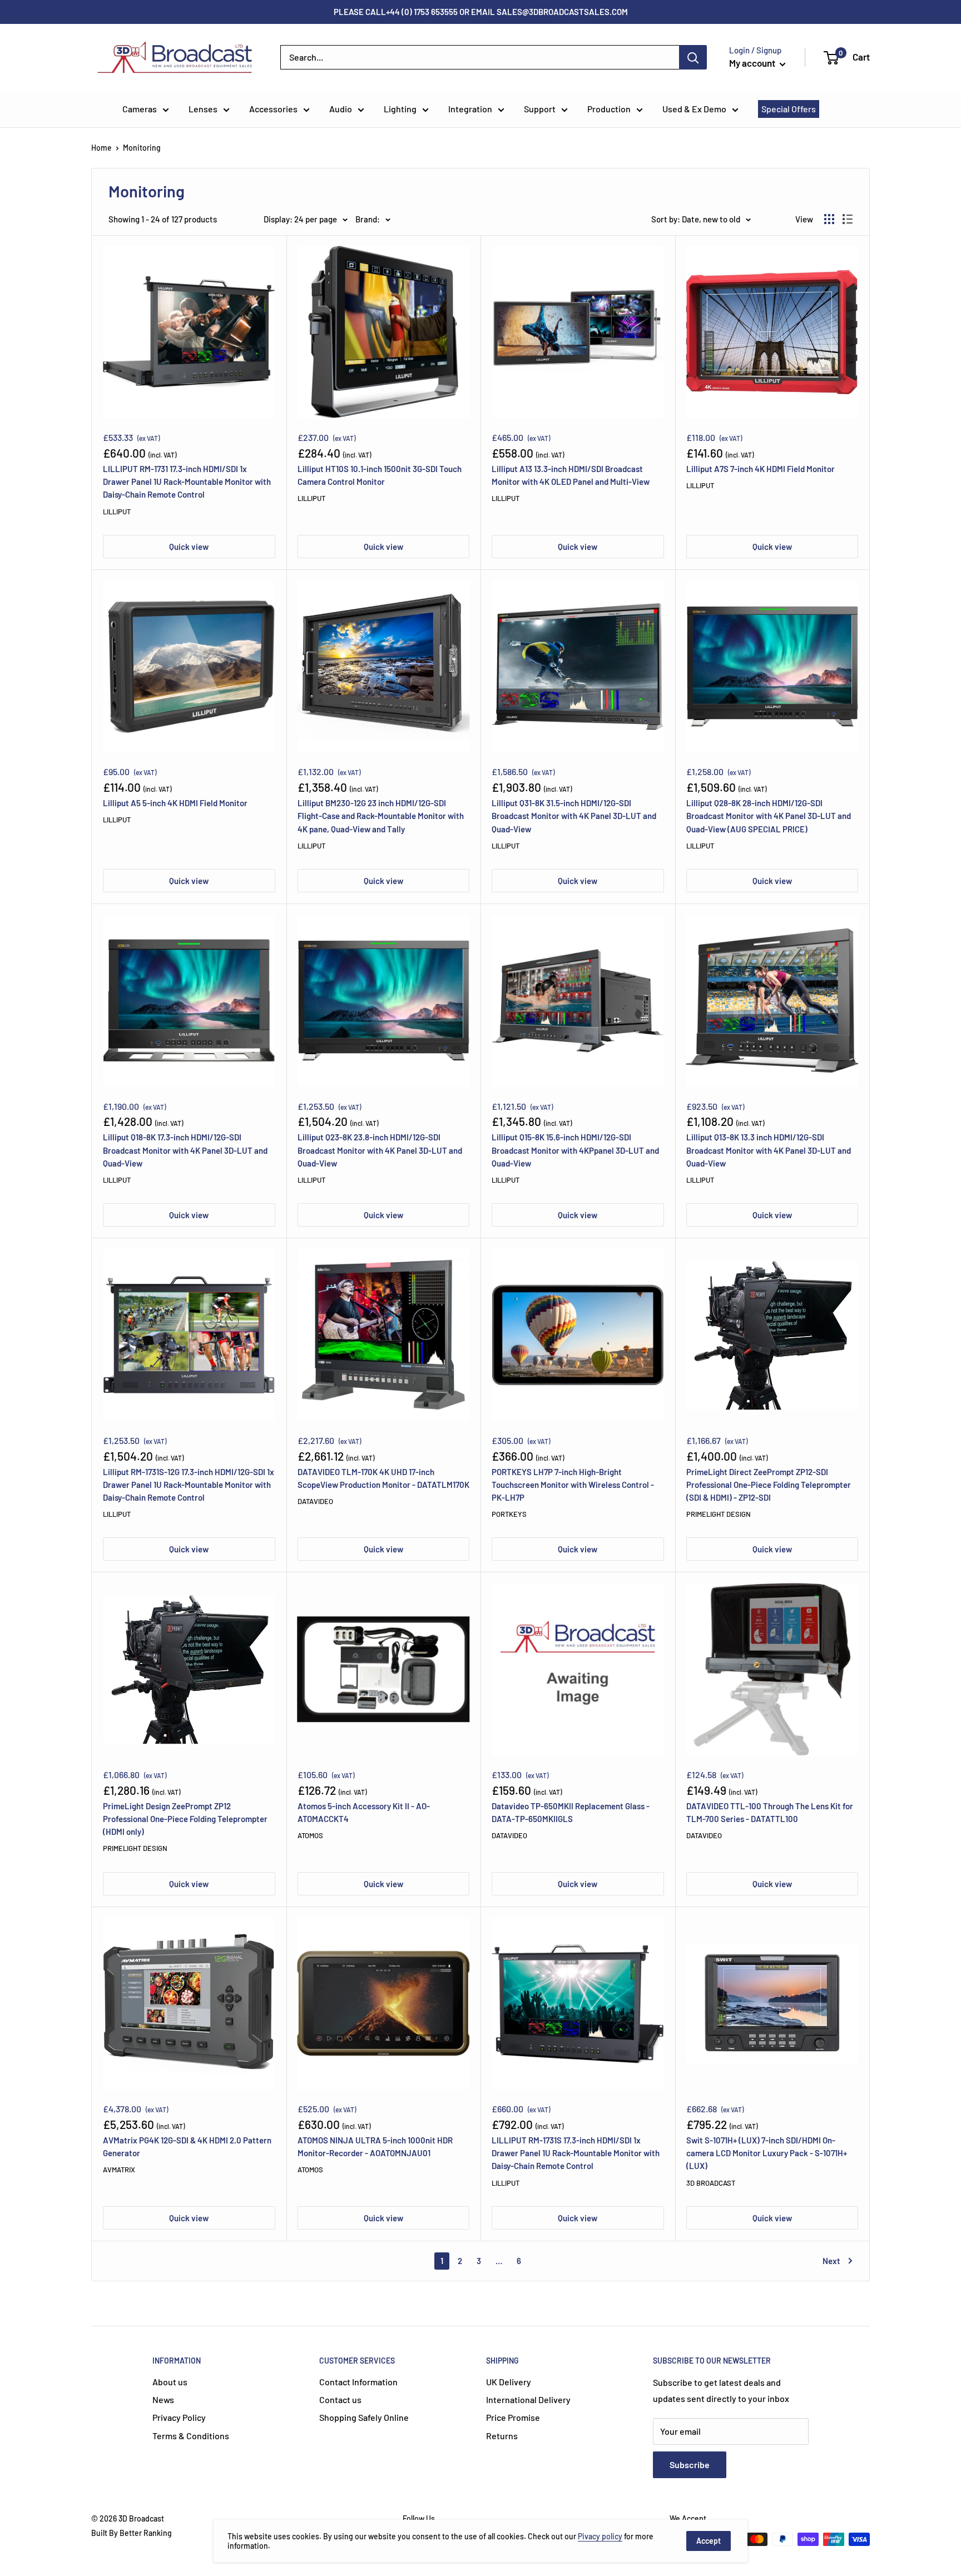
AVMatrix (119, 2170)
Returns (502, 2436)
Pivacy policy (600, 2536)
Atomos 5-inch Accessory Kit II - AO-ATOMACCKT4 (364, 1812)
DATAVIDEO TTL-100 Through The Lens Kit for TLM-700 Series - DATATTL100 (770, 1812)
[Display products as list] (848, 219)
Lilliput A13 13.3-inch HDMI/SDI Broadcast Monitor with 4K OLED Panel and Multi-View (571, 475)
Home (101, 148)
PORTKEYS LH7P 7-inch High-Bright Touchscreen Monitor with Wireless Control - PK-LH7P (573, 1485)
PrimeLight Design (719, 1514)
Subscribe (690, 2465)
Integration (470, 109)
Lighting (400, 109)
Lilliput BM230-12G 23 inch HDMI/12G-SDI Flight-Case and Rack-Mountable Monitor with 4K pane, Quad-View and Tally (381, 816)
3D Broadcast (711, 2183)
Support (540, 109)
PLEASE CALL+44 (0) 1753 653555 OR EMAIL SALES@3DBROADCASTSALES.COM (481, 12)
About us (170, 2382)
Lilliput (117, 512)
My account (753, 63)
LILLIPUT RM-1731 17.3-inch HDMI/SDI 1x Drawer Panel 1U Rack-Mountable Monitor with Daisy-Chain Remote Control (187, 482)
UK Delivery (509, 2382)
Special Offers (789, 109)
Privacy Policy (179, 2417)
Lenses (203, 109)
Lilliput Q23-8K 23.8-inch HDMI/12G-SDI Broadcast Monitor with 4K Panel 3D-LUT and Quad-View (380, 1150)
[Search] (693, 57)
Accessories (273, 109)
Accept (709, 2541)
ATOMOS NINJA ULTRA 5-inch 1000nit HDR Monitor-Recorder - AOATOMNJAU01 (375, 2146)
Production (609, 109)
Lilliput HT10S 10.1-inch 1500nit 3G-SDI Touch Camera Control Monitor (380, 475)
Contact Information (358, 2382)
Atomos (310, 1835)
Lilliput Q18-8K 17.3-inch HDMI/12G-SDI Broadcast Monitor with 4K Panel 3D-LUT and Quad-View (185, 1150)
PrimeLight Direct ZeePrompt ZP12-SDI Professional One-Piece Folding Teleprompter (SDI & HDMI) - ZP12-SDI (769, 1485)
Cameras (140, 109)
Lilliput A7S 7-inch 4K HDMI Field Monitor (761, 469)
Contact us (340, 2399)
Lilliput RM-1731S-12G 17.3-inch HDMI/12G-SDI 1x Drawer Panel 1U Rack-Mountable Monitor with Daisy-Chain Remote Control (189, 1485)
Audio (341, 109)
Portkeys (509, 1514)
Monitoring (142, 148)
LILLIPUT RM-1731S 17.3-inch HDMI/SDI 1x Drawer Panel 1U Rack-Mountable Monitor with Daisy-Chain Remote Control (576, 2153)
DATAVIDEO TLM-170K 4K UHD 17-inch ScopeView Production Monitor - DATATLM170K (383, 1478)
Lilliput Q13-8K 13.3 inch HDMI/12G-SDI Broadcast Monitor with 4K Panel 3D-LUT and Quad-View (769, 1150)
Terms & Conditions (191, 2436)
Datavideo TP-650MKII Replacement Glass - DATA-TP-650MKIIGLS (571, 1812)
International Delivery (528, 2399)
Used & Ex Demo (694, 109)
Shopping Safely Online (364, 2417)
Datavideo (315, 1501)
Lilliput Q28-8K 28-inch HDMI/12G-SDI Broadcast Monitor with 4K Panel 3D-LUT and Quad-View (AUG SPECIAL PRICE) (769, 816)
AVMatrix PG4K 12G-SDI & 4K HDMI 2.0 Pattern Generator (187, 2146)
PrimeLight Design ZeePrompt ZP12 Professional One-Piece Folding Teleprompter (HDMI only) (185, 1819)
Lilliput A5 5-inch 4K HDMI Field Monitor (175, 803)
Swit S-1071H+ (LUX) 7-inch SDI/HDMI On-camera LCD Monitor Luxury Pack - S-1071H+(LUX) (767, 2153)
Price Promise (513, 2417)
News (163, 2399)
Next (831, 2261)
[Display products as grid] (829, 219)
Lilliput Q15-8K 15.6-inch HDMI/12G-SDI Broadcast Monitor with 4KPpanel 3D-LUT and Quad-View (575, 1150)
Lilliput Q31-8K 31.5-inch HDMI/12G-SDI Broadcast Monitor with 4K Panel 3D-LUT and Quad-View (574, 816)
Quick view (189, 547)
